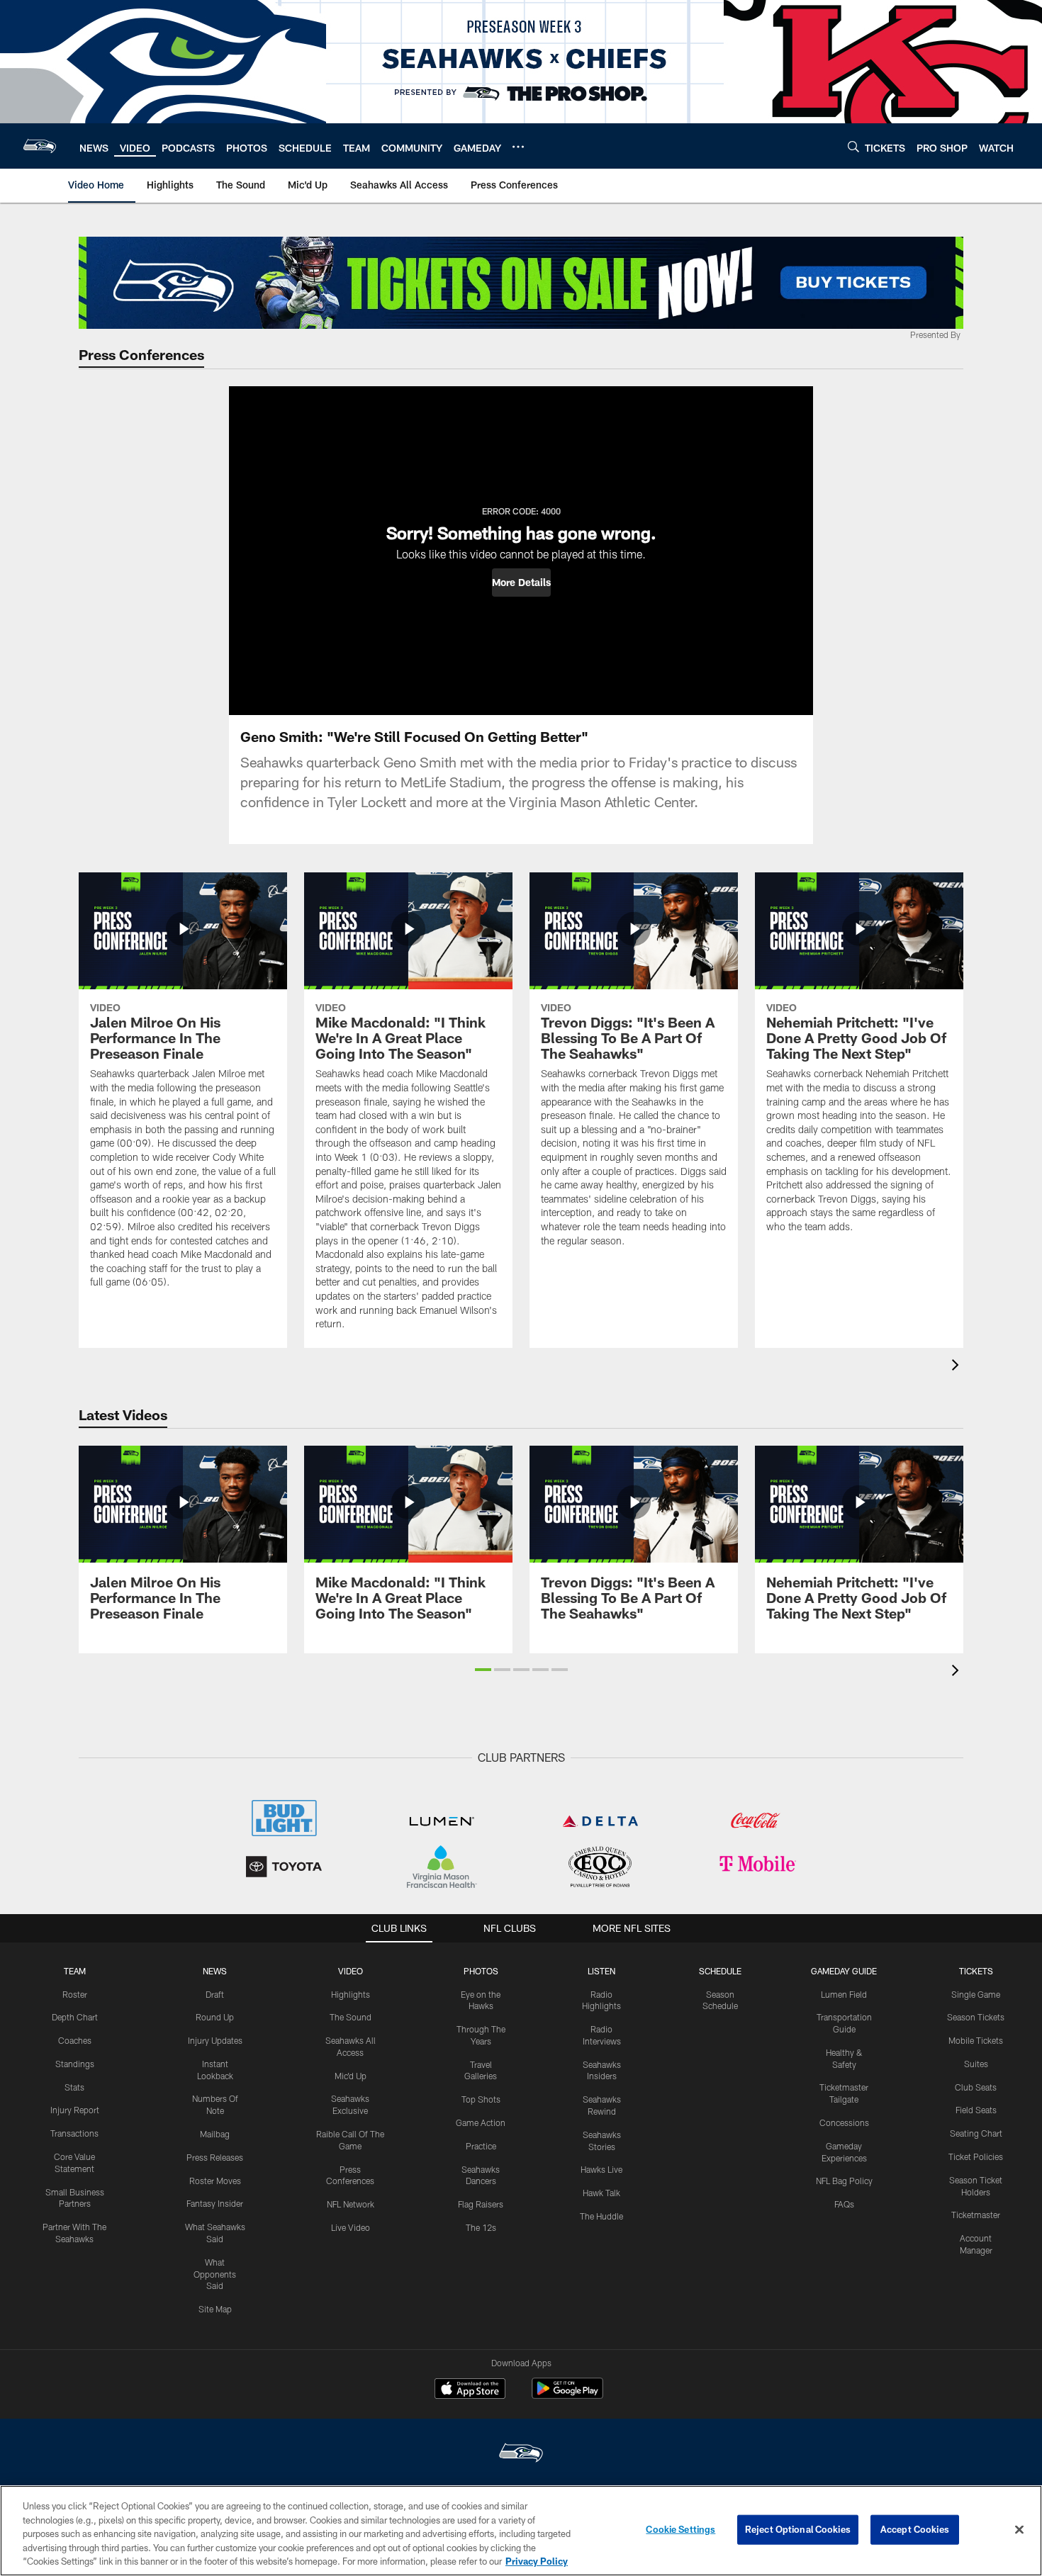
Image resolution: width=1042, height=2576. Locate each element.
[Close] (1019, 2530)
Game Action (481, 2122)
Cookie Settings (680, 2529)
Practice (481, 2146)
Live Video (351, 2227)
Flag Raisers (481, 2204)
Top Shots (481, 2099)
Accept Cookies (915, 2529)
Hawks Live (601, 2169)
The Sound (351, 2017)
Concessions (844, 2122)
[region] (521, 2531)
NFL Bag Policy (844, 2181)
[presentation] (958, 1367)
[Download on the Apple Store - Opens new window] (470, 2390)
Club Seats (976, 2087)
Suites (976, 2064)
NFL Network (351, 2204)
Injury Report (75, 2110)
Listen (601, 1971)
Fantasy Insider (215, 2203)
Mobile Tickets (976, 2040)
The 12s (481, 2227)
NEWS (215, 1971)
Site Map (215, 2309)
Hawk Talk (601, 2193)
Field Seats (976, 2110)
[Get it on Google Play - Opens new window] (567, 2396)
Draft (215, 1994)
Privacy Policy (537, 2561)
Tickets (976, 1971)
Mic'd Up (351, 2076)
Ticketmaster (976, 2215)
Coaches (75, 2040)
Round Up (215, 2017)
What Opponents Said (215, 2274)
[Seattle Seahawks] (521, 2454)
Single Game (976, 1994)
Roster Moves (215, 2181)
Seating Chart (976, 2133)
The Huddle (601, 2216)
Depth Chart (75, 2017)
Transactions (74, 2133)
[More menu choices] (518, 147)
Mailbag (215, 2134)
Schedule (720, 1971)
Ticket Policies (976, 2156)
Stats (74, 2087)
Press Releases (215, 2157)
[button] (521, 583)
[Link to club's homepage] (40, 146)
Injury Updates (215, 2040)
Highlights (351, 1994)
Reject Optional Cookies (798, 2529)
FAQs (844, 2204)
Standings (75, 2064)
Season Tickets (976, 2017)
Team (75, 1971)
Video (351, 1971)
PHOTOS (481, 1971)
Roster (75, 1994)
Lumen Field (844, 1994)
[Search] (853, 146)
